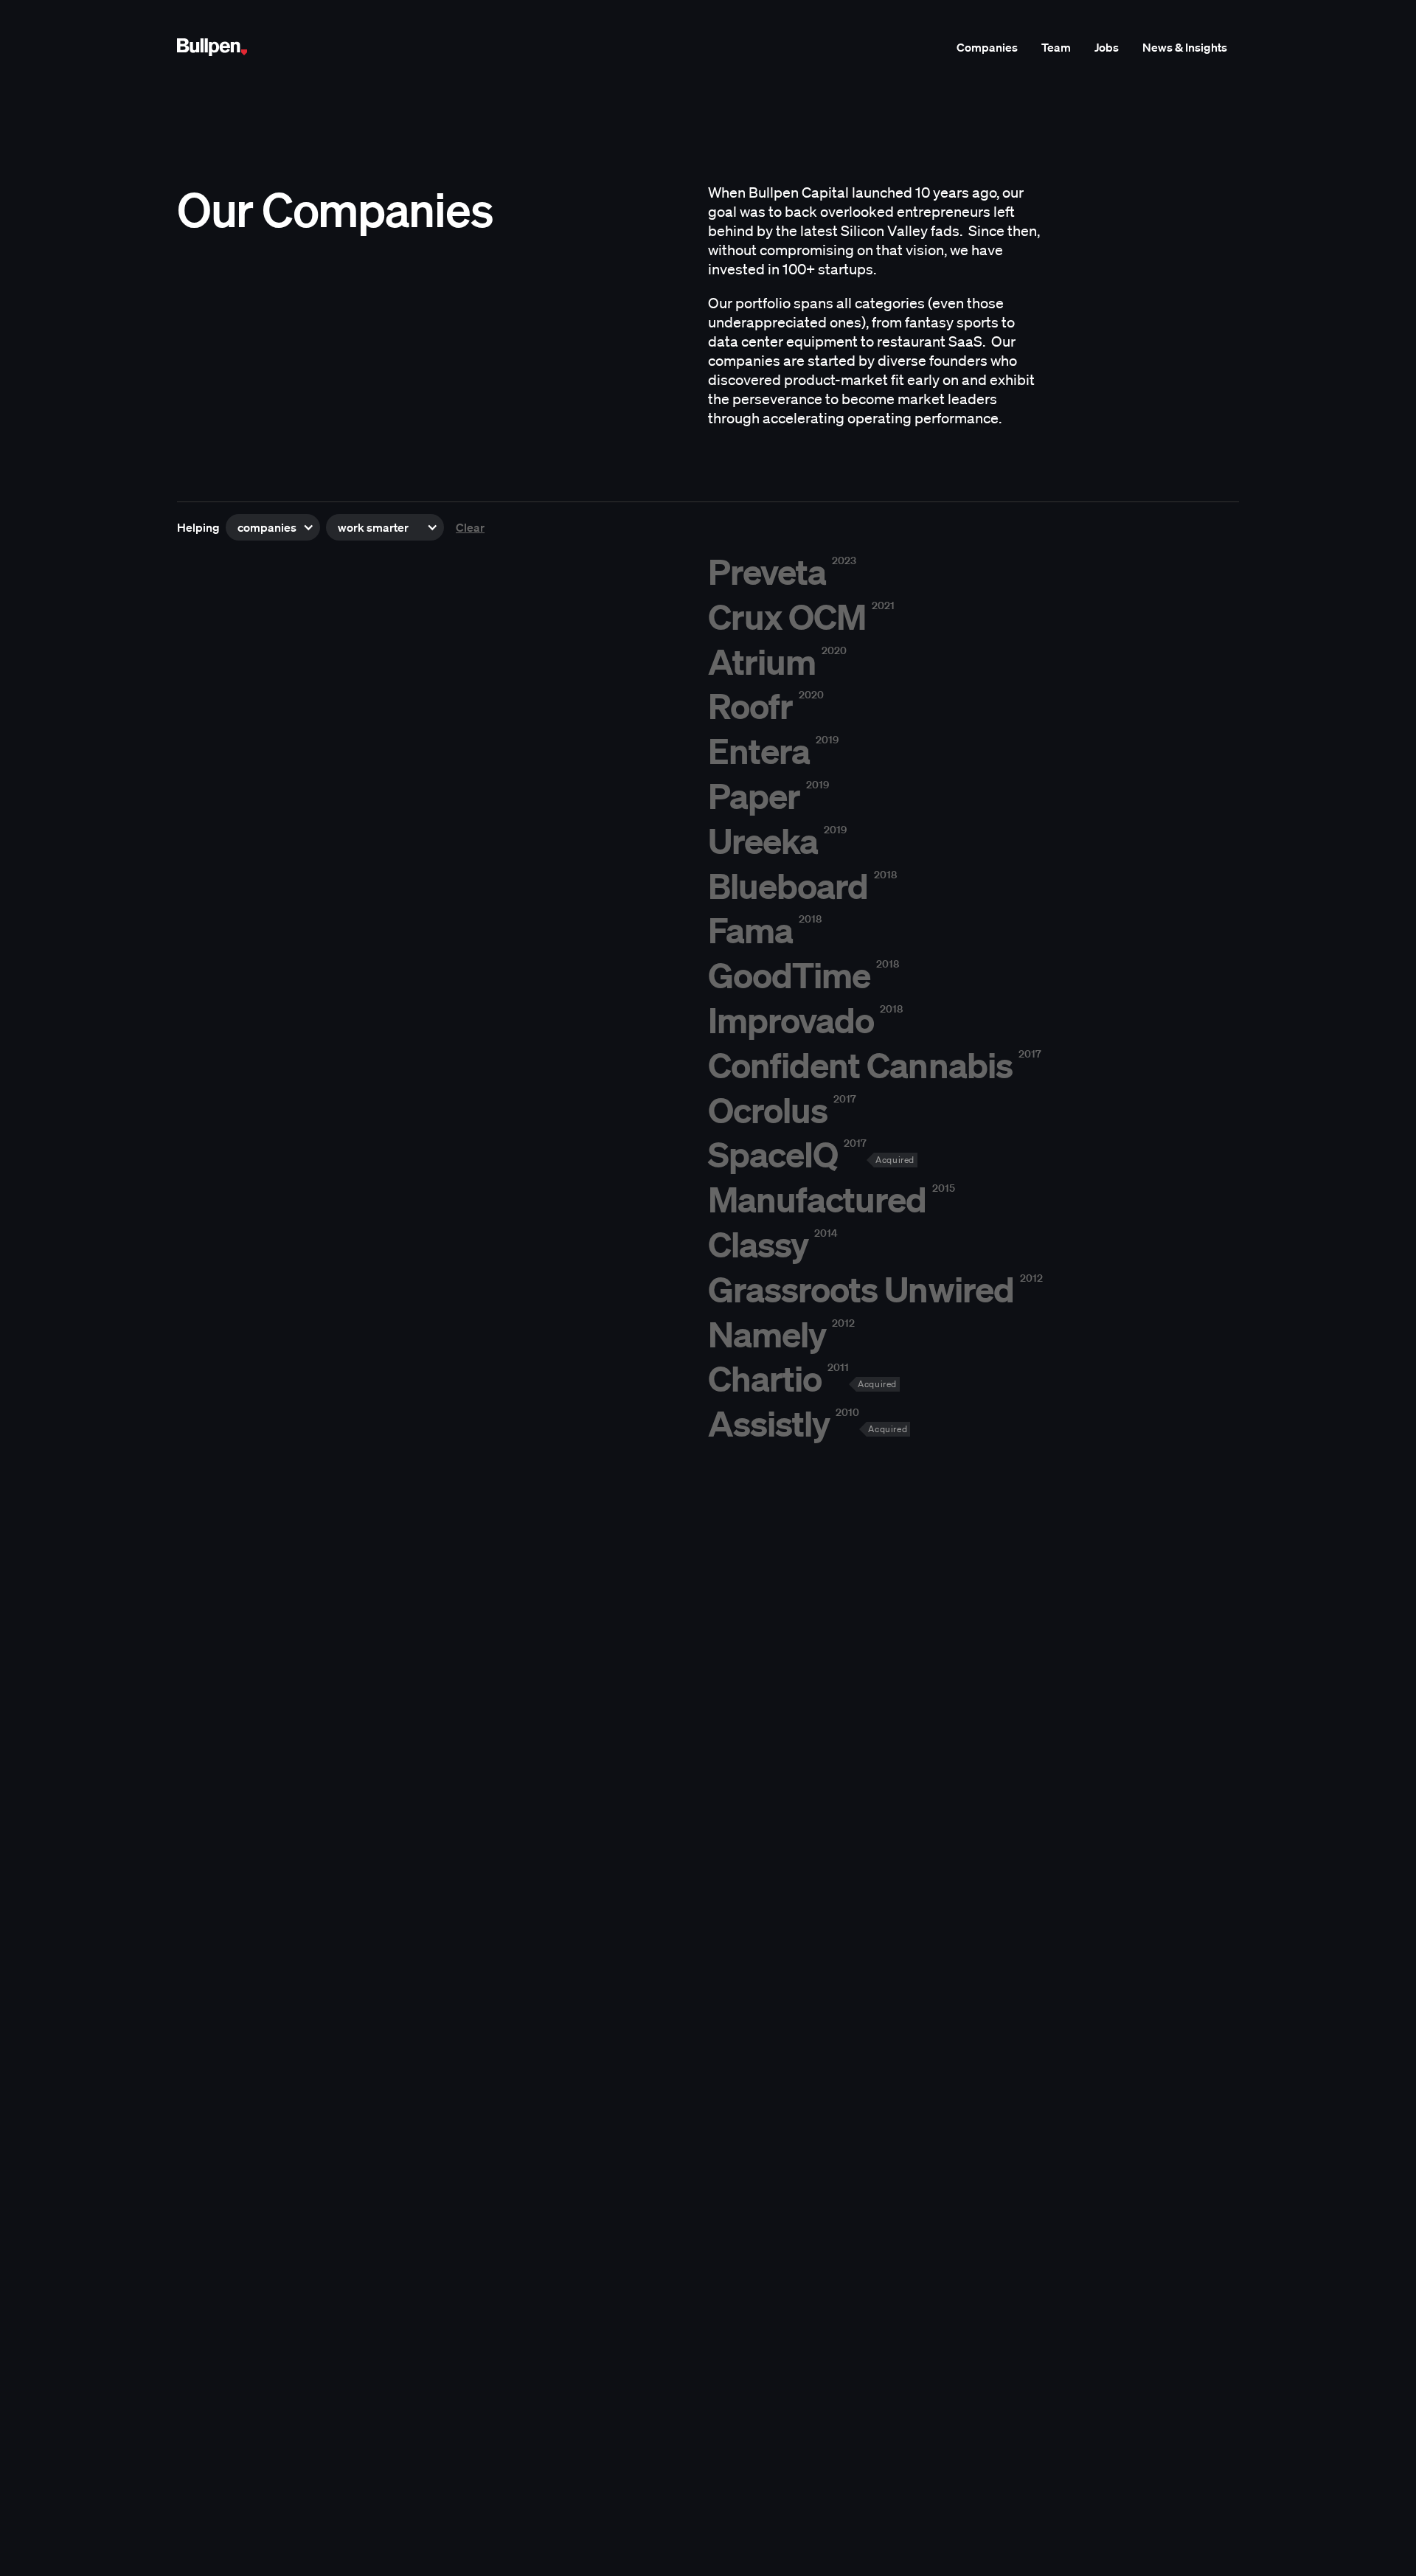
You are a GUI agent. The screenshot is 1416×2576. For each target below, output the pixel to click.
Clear (470, 527)
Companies (987, 47)
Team (1056, 47)
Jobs (1107, 47)
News (1185, 47)
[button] (273, 527)
